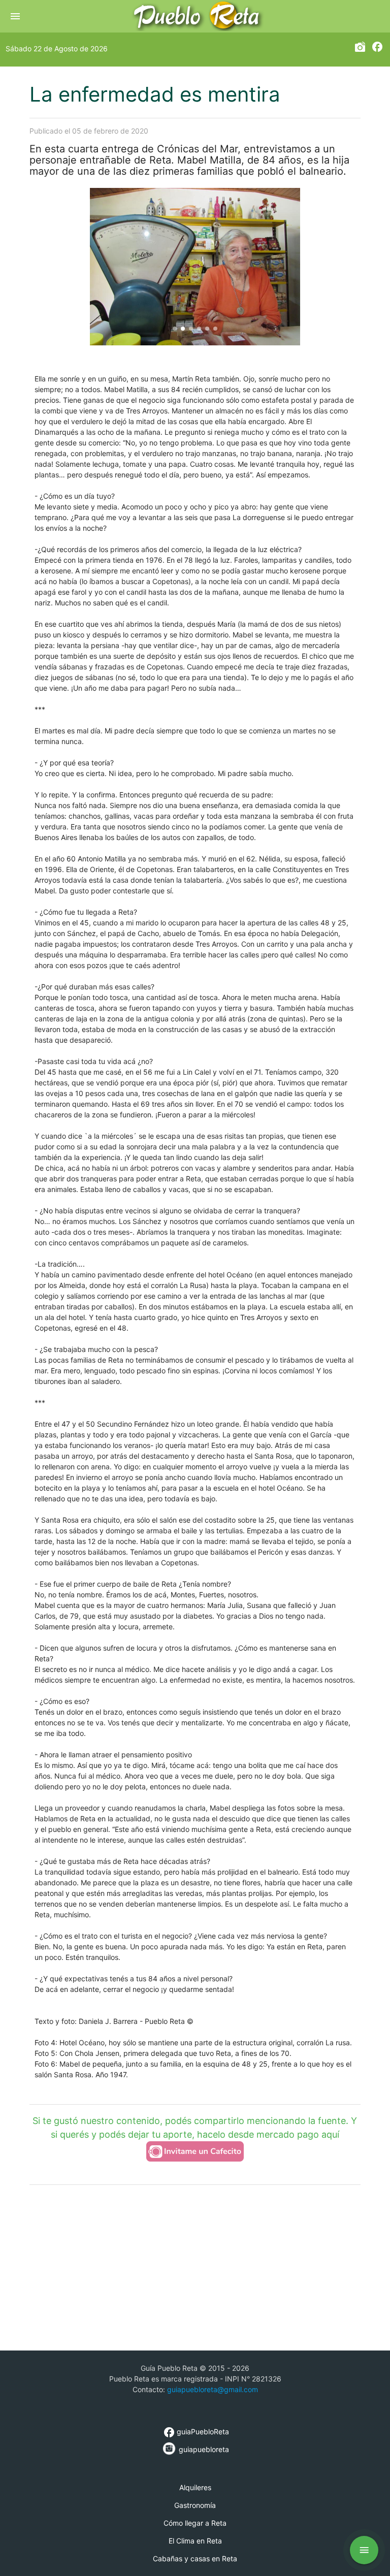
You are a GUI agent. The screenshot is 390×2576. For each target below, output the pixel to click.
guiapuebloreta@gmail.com (213, 2389)
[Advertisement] (210, 2267)
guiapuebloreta (203, 2449)
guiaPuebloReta (196, 2432)
